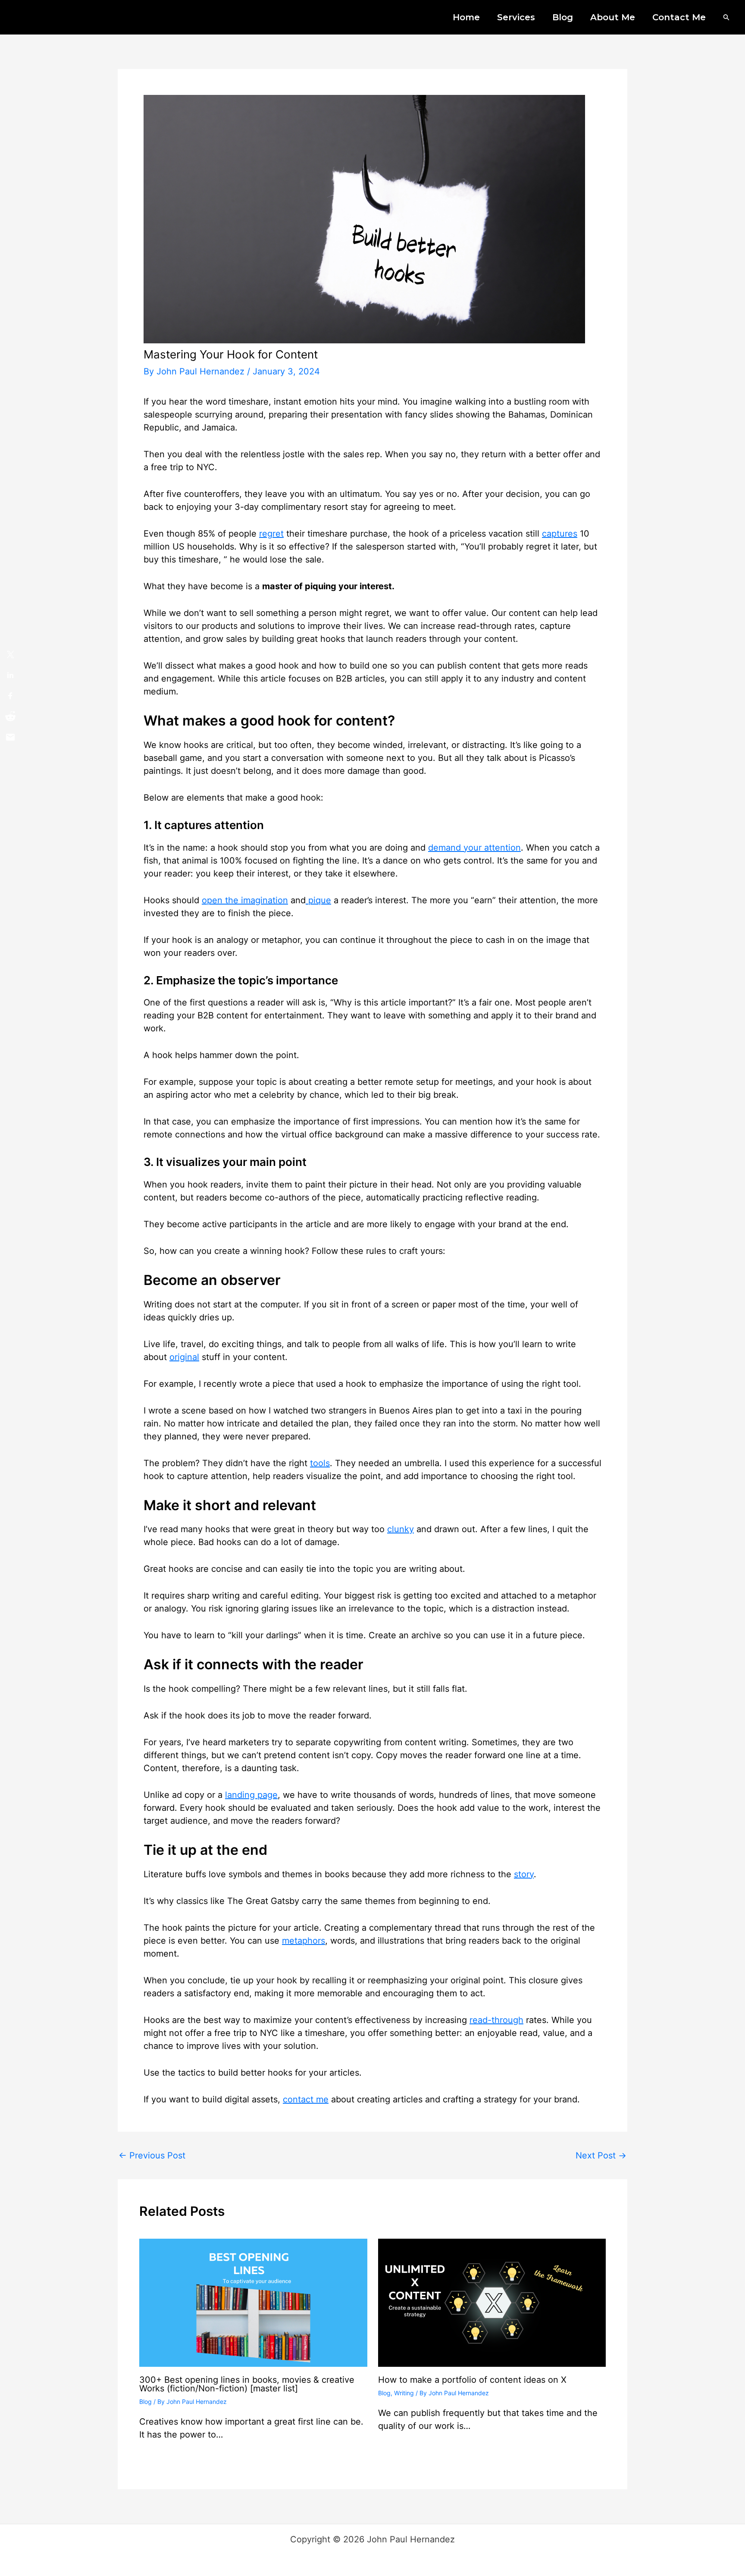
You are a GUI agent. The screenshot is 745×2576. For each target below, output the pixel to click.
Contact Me (679, 17)
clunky (401, 1529)
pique (318, 900)
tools (320, 1463)
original (184, 1357)
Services (516, 17)
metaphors (304, 1941)
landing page (251, 1795)
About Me (613, 17)
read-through (496, 2020)
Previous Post (152, 2155)
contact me (306, 2099)
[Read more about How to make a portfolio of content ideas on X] (492, 2302)
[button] (726, 17)
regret (271, 534)
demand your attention (474, 848)
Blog (563, 17)
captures (560, 534)
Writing (404, 2393)
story (524, 1874)
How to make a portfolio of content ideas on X (472, 2380)
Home (466, 17)
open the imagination (245, 900)
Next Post (601, 2155)
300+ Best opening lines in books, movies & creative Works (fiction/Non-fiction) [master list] (247, 2384)
